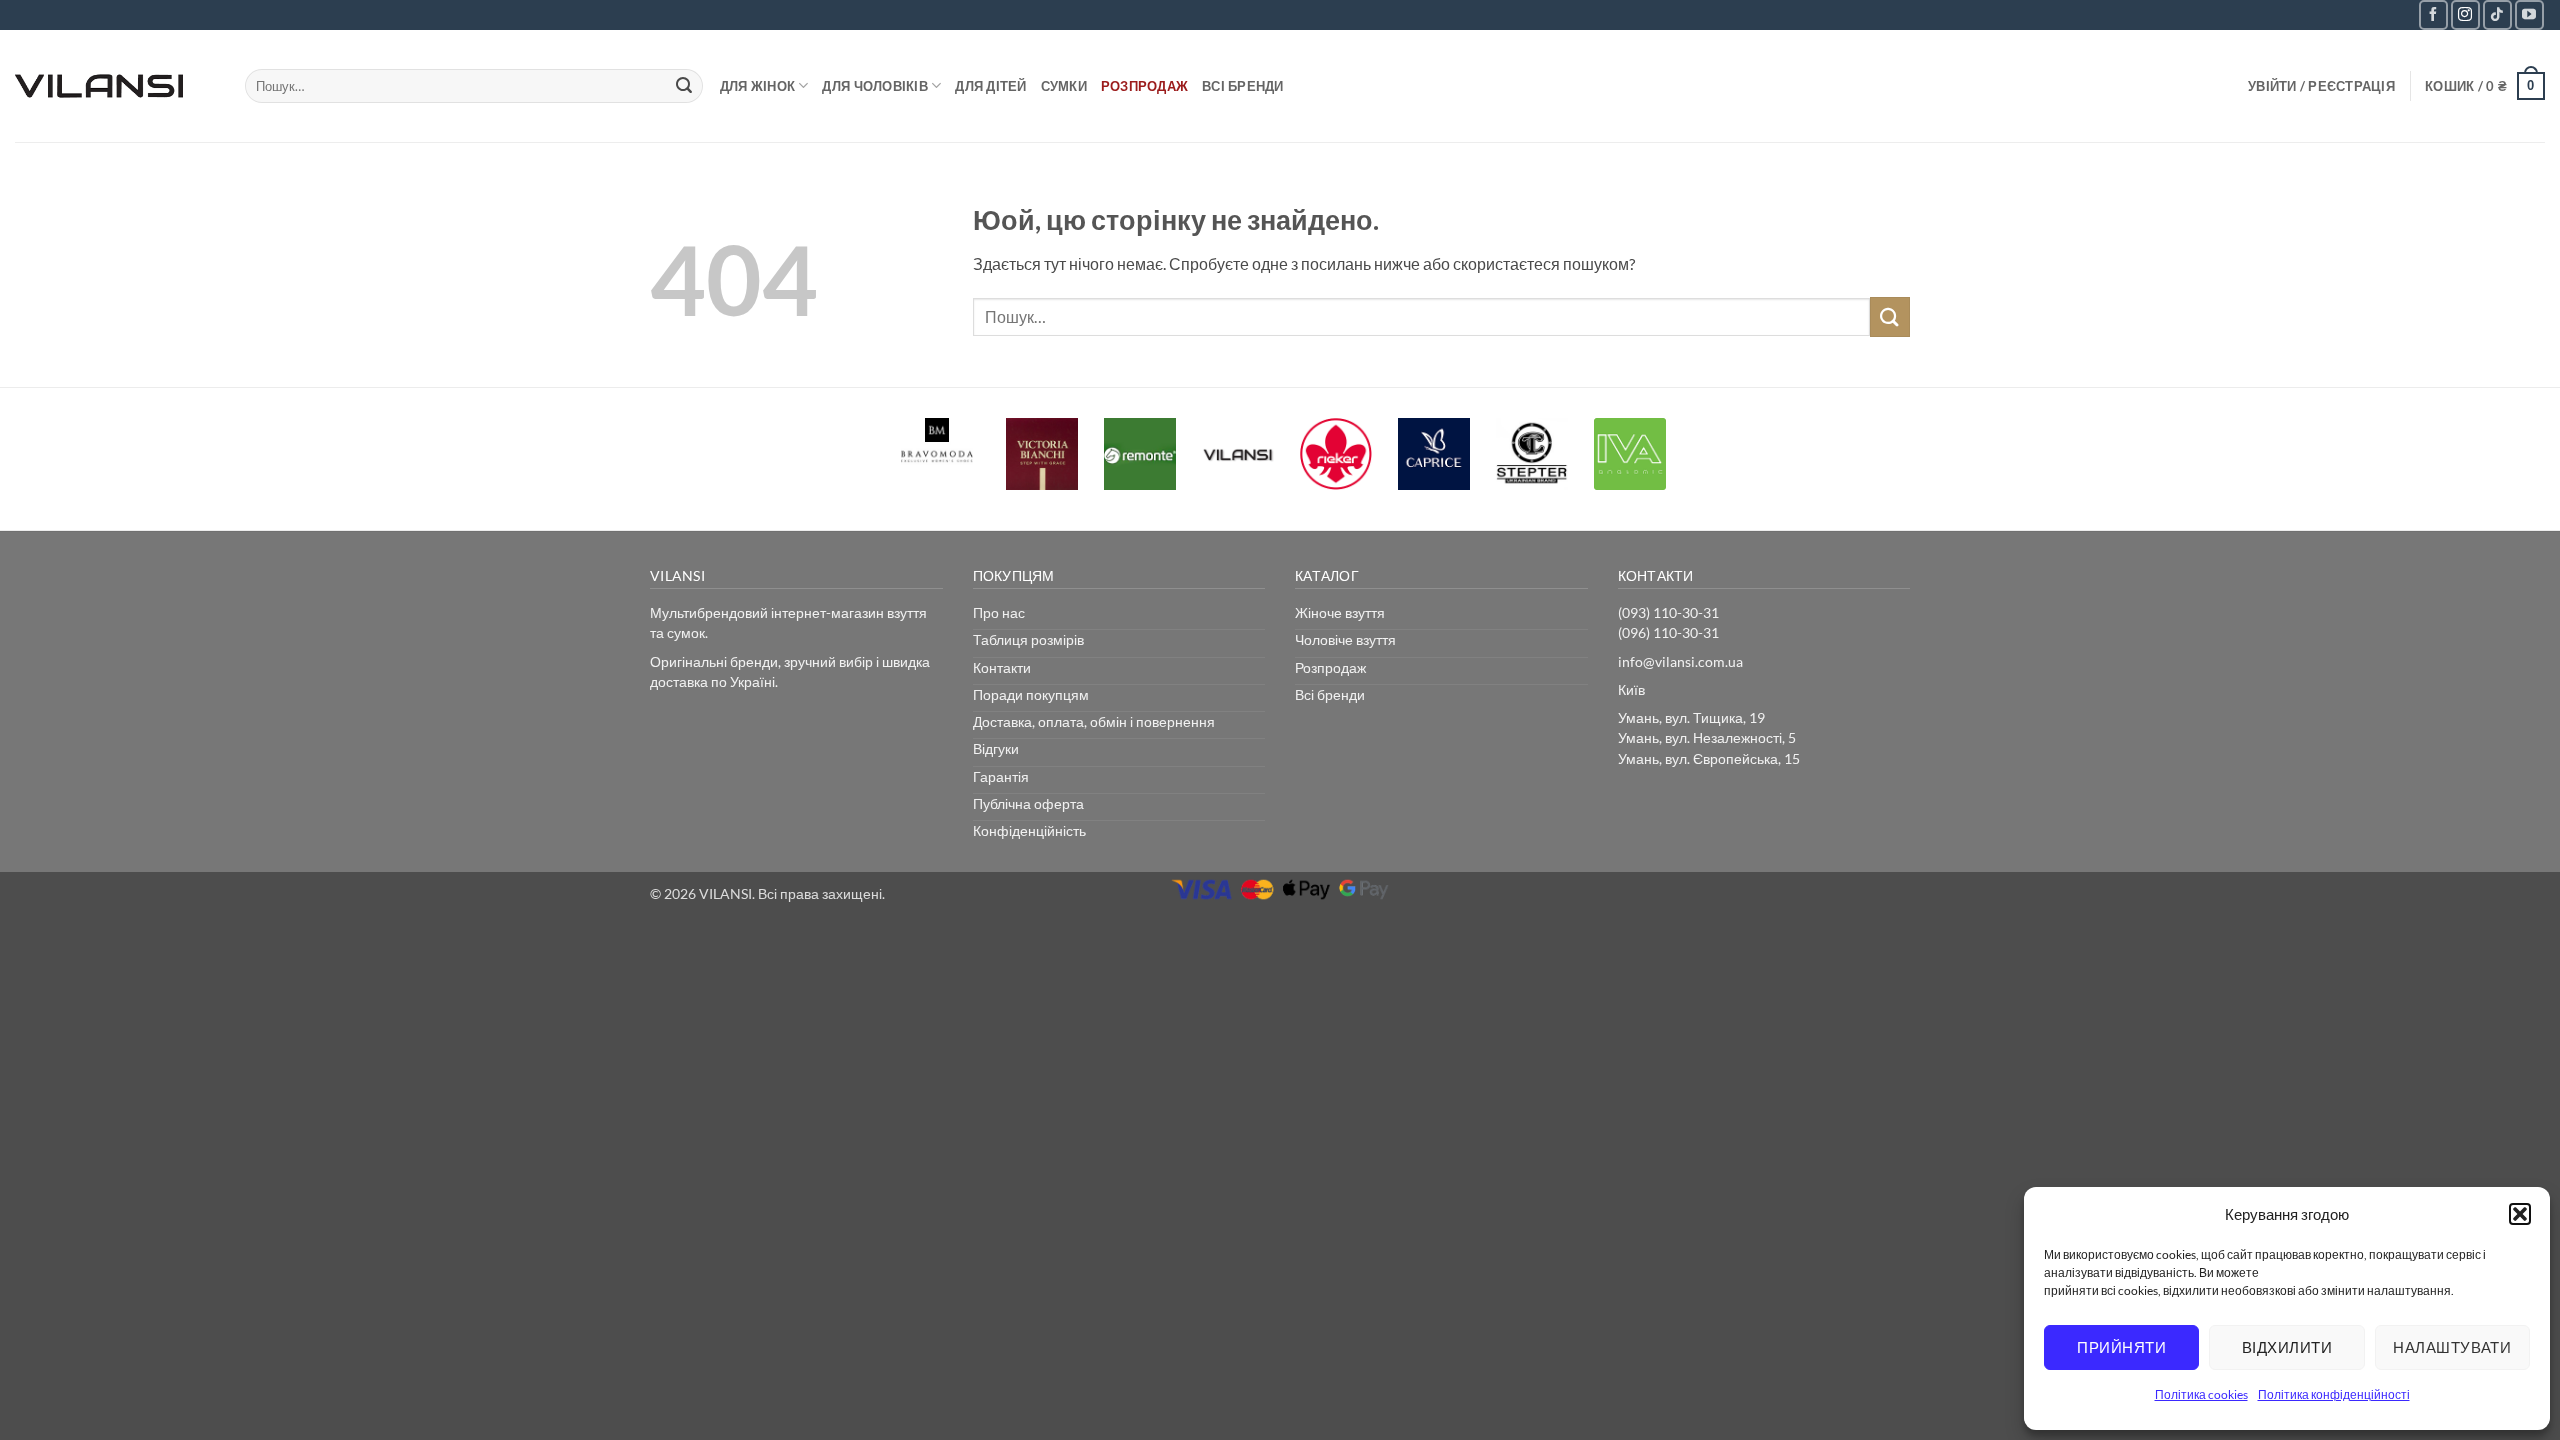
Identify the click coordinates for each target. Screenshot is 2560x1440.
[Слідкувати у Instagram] (2465, 14)
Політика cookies (2201, 1394)
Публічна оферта (1028, 803)
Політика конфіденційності (2334, 1394)
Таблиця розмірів (1028, 639)
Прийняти (2121, 1347)
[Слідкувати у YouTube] (2529, 14)
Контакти (1002, 667)
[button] (2520, 1214)
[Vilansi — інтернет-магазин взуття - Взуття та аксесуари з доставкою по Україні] (115, 86)
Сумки (1064, 86)
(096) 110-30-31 (1668, 632)
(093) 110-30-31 (1668, 612)
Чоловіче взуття (1345, 639)
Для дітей (990, 86)
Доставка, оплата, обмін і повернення (1094, 721)
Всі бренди (1243, 86)
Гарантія (1001, 776)
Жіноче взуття (1340, 612)
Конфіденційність (1029, 830)
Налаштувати (2452, 1347)
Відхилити (2287, 1347)
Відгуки (996, 748)
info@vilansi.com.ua (1680, 661)
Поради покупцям (1031, 694)
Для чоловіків (874, 86)
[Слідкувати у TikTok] (2497, 14)
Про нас (999, 612)
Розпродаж (1144, 86)
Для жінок (757, 86)
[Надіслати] (685, 86)
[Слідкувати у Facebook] (2433, 14)
